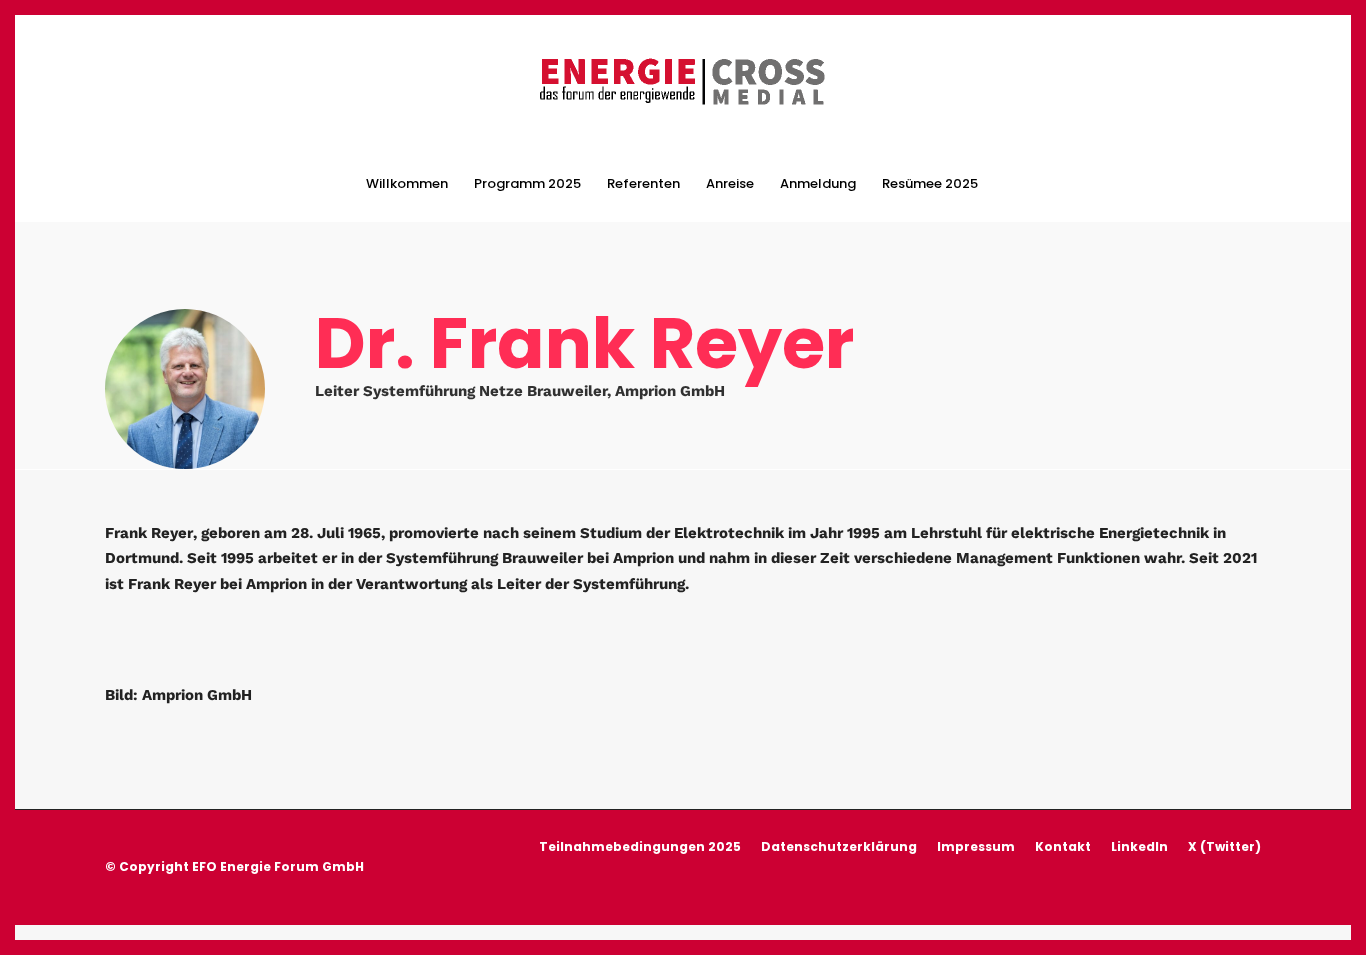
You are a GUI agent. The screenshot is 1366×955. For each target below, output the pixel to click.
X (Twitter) (1224, 846)
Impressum (976, 846)
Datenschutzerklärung (839, 846)
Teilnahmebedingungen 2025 (640, 846)
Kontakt (1063, 846)
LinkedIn (1139, 846)
